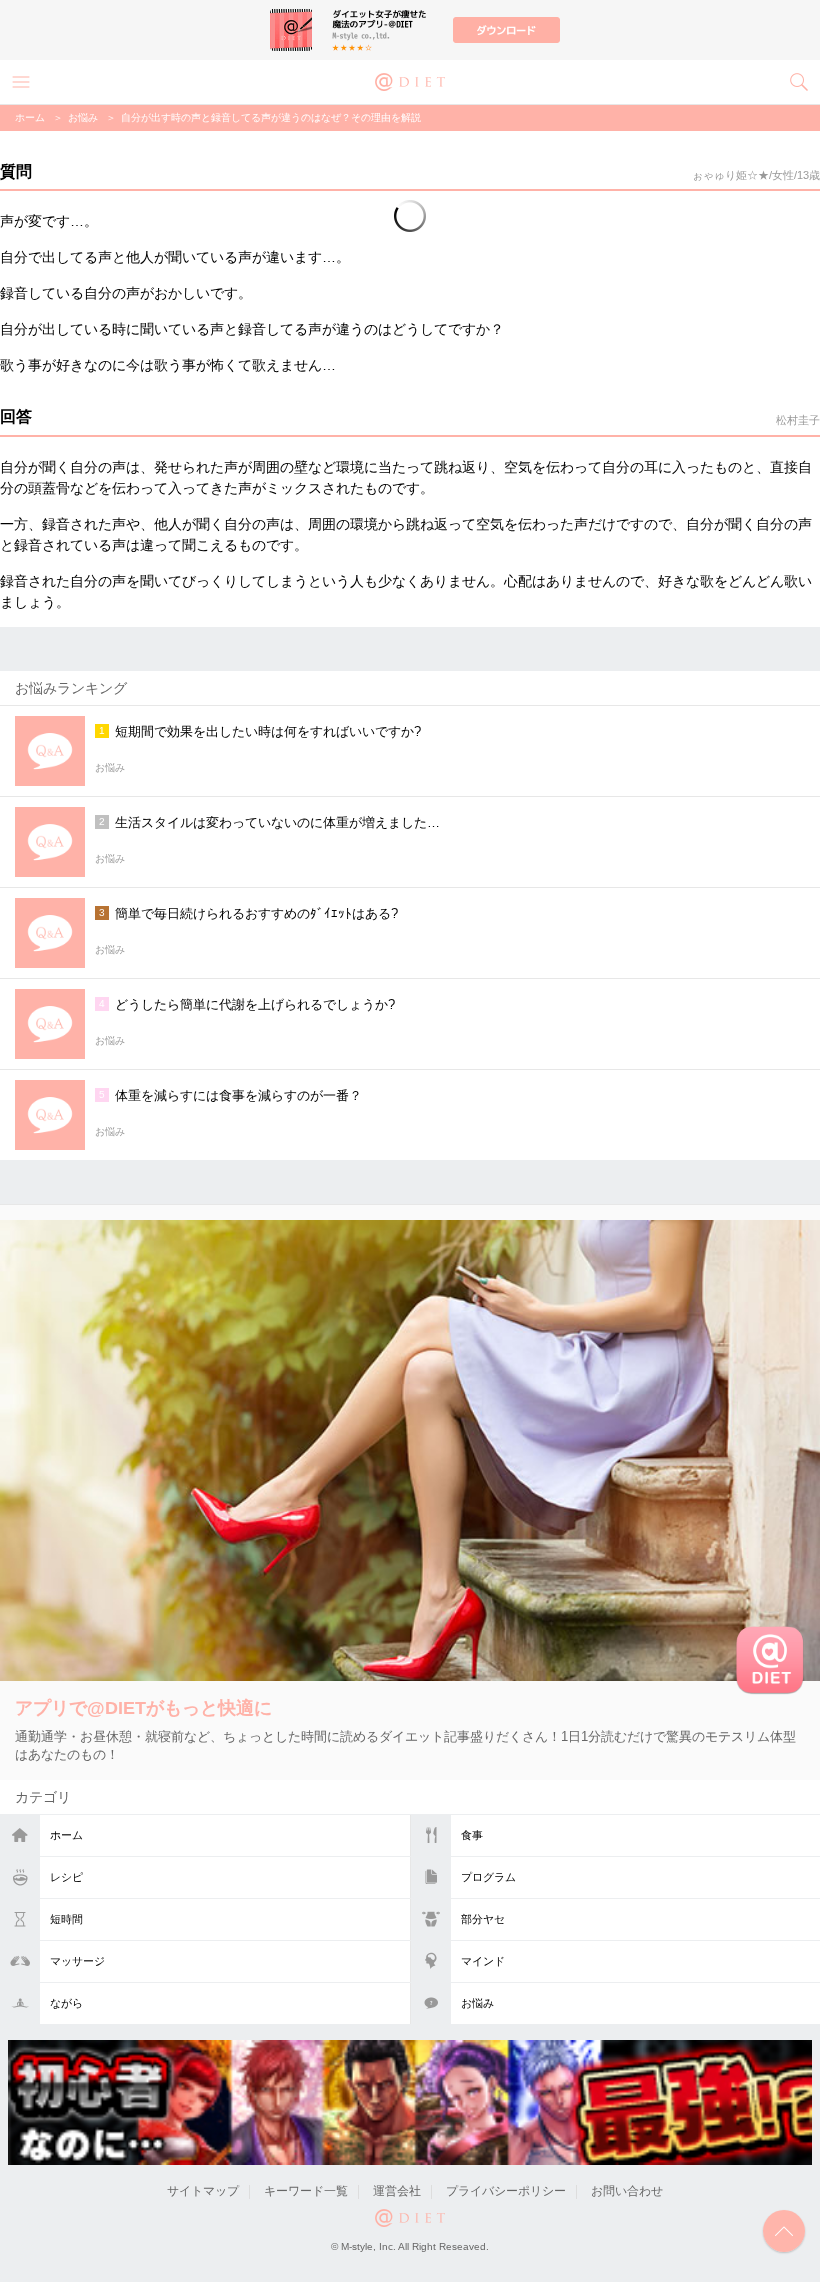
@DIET (410, 80)
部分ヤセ (483, 1919)
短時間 (66, 1919)
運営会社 (397, 2191)
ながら (66, 2003)
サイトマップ (203, 2191)
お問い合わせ (627, 2191)
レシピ (66, 1877)
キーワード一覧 (306, 2191)
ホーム (66, 1835)
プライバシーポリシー (506, 2191)
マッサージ (77, 1961)
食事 (472, 1835)
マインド (483, 1961)
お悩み (477, 2003)
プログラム (488, 1877)
